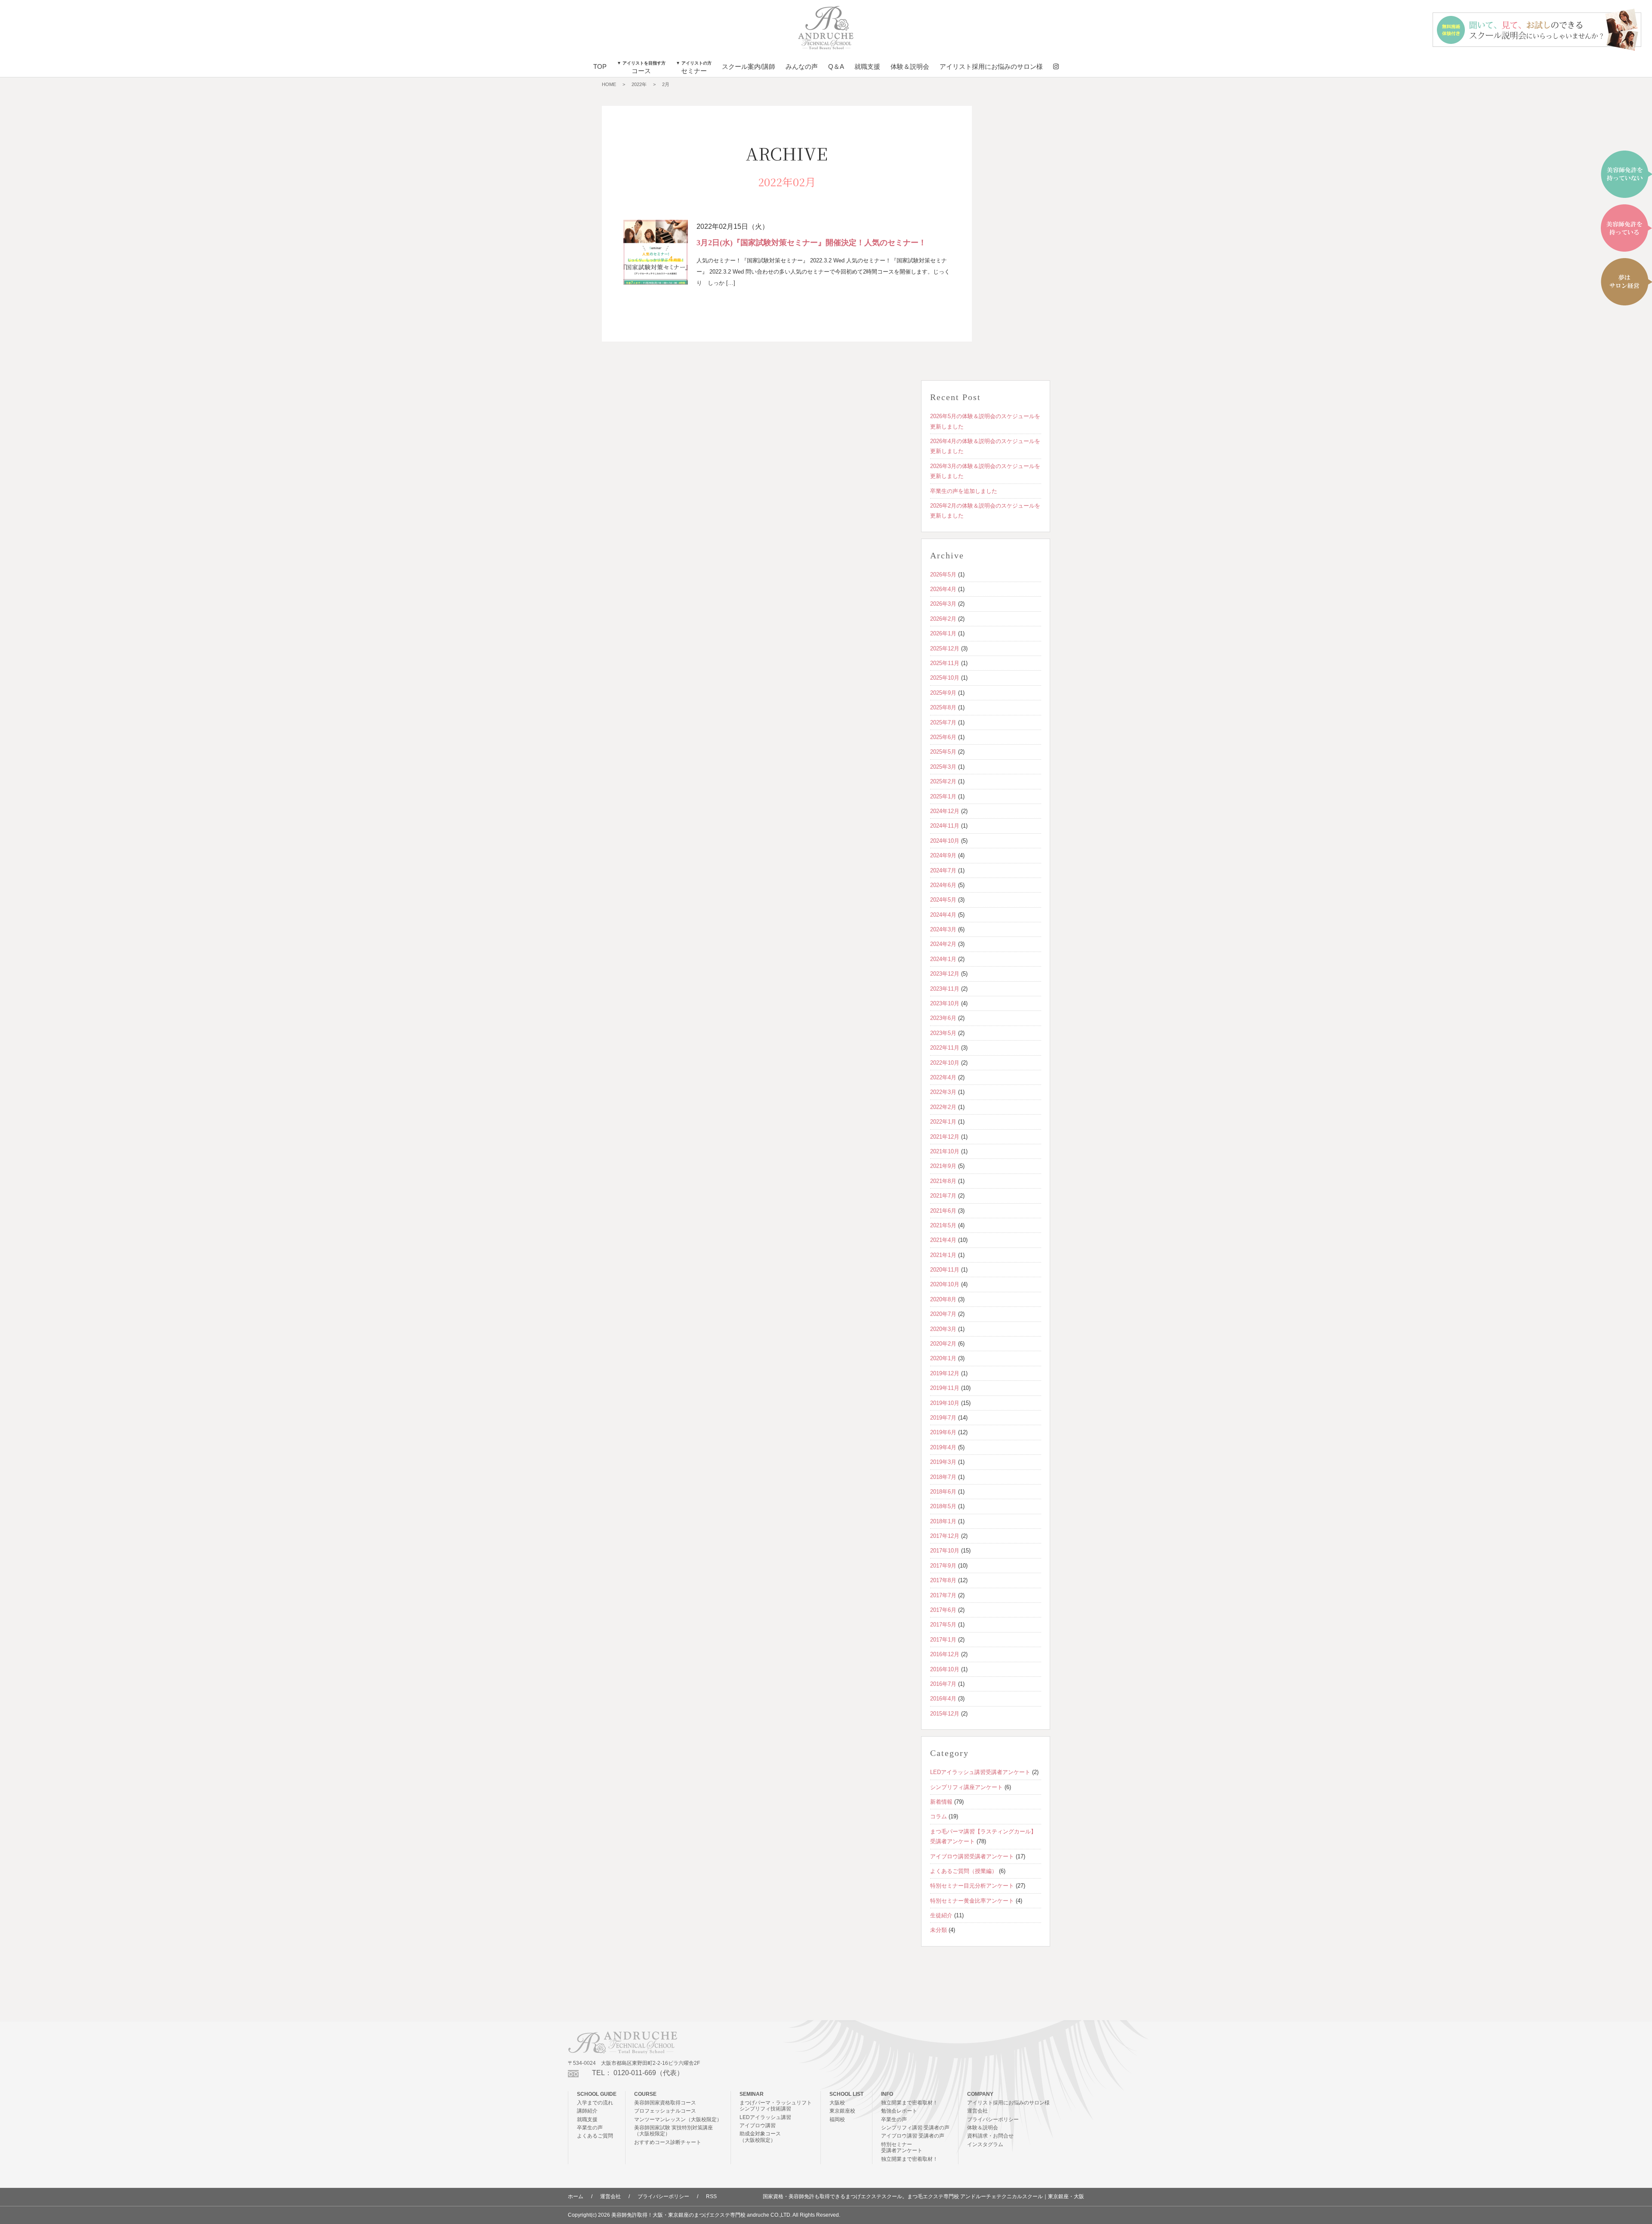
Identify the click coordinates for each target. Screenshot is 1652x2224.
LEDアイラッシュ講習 (765, 2117)
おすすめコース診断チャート (668, 2142)
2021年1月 (943, 1255)
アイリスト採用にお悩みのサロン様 (991, 66)
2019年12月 (945, 1373)
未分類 (938, 1930)
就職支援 (867, 66)
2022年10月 (945, 1063)
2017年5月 (943, 1625)
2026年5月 (943, 574)
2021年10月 (945, 1151)
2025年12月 (945, 648)
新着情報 (941, 1802)
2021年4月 (943, 1240)
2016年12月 (945, 1654)
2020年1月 (943, 1358)
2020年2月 (943, 1344)
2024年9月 (943, 855)
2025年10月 (945, 678)
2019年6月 (943, 1432)
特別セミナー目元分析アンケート (972, 1886)
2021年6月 (943, 1211)
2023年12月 (945, 974)
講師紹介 (587, 2111)
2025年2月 (943, 781)
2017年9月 (943, 1566)
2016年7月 (943, 1684)
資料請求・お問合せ (990, 2136)
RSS (711, 2196)
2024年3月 (943, 929)
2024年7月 (943, 870)
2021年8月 (943, 1181)
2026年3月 (943, 604)
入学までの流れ (595, 2103)
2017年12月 (945, 1536)
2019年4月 (943, 1447)
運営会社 (977, 2111)
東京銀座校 (842, 2111)
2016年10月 (945, 1669)
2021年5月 (943, 1225)
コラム (938, 1816)
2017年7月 (943, 1595)
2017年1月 (943, 1640)
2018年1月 (943, 1521)
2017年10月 (945, 1551)
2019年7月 (943, 1418)
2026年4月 (943, 589)
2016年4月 (943, 1699)
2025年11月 (945, 663)
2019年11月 (945, 1388)
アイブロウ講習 (758, 2125)
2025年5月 (943, 752)
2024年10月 (945, 841)
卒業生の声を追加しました (964, 491)
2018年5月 (943, 1506)
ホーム (576, 2196)
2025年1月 (943, 796)
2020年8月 (943, 1299)
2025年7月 (943, 722)
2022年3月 (943, 1092)
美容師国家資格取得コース (665, 2103)
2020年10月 (945, 1284)
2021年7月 (943, 1196)
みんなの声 (802, 66)
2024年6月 (943, 885)
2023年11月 (945, 989)
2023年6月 (943, 1018)
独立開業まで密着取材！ (909, 2103)
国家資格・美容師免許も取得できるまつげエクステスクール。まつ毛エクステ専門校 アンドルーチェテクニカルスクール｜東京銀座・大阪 (923, 2196)
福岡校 (837, 2119)
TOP (600, 66)
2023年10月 (945, 1003)
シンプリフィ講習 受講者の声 (915, 2128)
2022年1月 (943, 1122)
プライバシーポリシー (993, 2119)
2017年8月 (943, 1580)
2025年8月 (943, 707)
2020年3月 (943, 1329)
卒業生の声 (590, 2128)
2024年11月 (945, 826)
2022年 (639, 84)
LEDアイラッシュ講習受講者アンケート (980, 1772)
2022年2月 (943, 1107)
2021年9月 (943, 1166)
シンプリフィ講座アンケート (966, 1787)
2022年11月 (945, 1048)
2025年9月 (943, 693)
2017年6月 (943, 1610)
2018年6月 (943, 1492)
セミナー (694, 68)
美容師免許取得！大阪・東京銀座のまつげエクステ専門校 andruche (690, 2215)
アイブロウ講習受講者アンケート (972, 1856)
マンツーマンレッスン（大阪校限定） (678, 2119)
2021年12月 (945, 1137)
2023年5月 (943, 1033)
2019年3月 (943, 1462)
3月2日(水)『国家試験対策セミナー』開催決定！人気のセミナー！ (811, 243)
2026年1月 (943, 633)
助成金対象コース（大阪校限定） (760, 2137)
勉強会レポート (899, 2111)
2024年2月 (943, 944)
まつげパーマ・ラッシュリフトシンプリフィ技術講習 (776, 2106)
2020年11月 (945, 1270)
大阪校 (837, 2103)
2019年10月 (945, 1403)
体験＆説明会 (910, 66)
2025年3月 (943, 767)
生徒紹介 (941, 1915)
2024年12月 (945, 811)
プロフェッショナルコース (665, 2111)
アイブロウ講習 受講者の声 (913, 2136)
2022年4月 (943, 1077)
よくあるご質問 (595, 2136)
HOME (609, 84)
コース (641, 68)
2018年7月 (943, 1477)
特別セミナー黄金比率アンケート (972, 1901)
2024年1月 (943, 959)
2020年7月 (943, 1314)
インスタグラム (985, 2144)
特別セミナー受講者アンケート (902, 2147)
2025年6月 (943, 737)
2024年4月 (943, 915)
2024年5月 (943, 900)
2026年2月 (943, 619)
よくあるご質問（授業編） (964, 1871)
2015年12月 (945, 1714)
